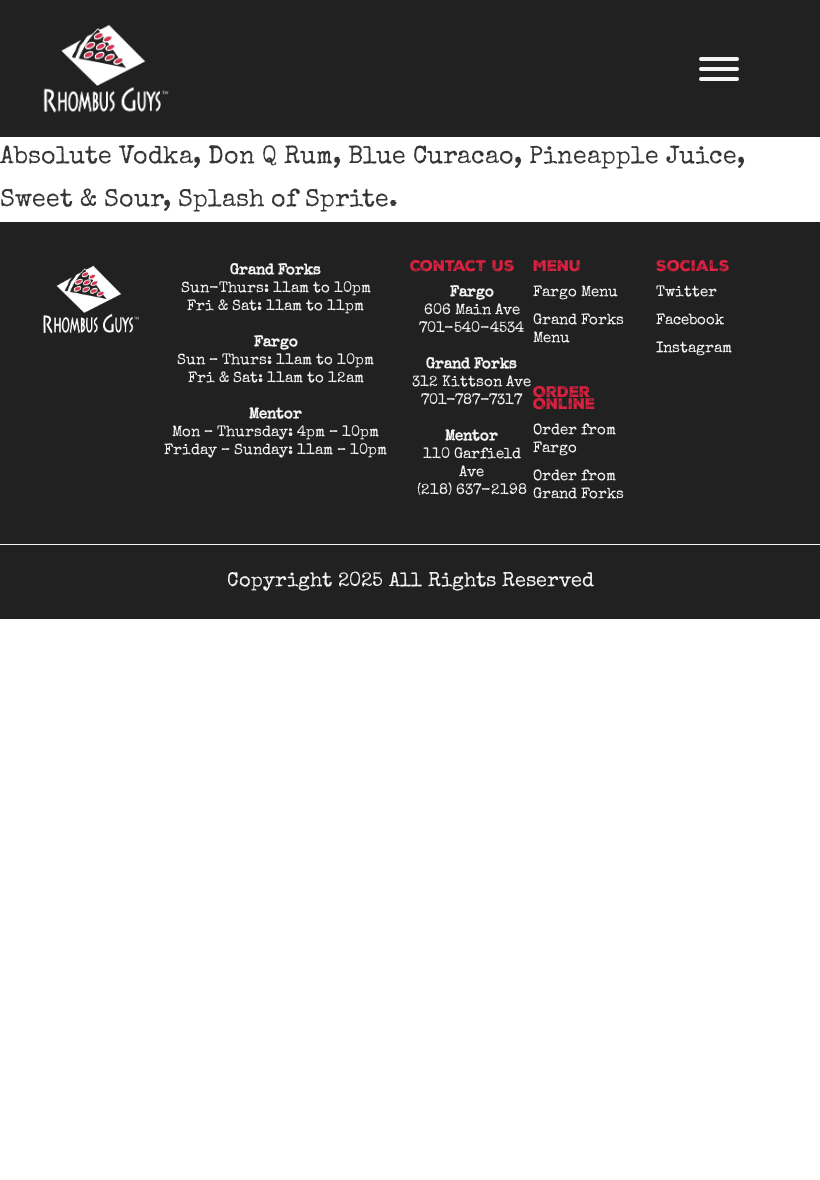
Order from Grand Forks (578, 485)
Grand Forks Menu (578, 329)
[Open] (719, 69)
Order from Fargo (574, 439)
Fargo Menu (575, 292)
